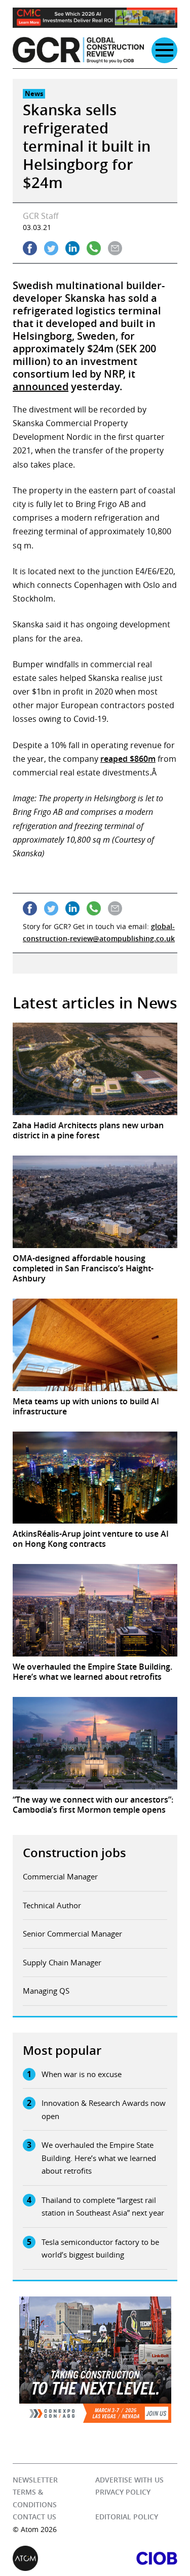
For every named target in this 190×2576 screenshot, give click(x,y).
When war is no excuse (82, 2074)
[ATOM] (54, 2558)
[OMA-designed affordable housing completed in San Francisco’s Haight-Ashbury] (95, 1202)
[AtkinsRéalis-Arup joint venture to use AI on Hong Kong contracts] (95, 1478)
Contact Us (34, 2517)
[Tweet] (51, 248)
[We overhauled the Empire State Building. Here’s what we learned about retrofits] (95, 1610)
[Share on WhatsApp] (94, 248)
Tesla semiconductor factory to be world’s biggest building (100, 2248)
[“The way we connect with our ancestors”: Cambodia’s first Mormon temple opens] (95, 1743)
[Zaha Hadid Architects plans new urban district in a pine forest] (95, 1069)
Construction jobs (74, 1853)
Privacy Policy (123, 2492)
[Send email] (115, 248)
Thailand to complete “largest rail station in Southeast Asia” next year (103, 2206)
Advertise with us (129, 2480)
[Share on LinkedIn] (72, 248)
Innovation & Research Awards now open (104, 2109)
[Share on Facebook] (30, 248)
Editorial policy (127, 2517)
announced (41, 386)
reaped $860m (128, 759)
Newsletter (35, 2480)
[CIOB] (137, 2558)
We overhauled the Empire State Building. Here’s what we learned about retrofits (99, 2158)
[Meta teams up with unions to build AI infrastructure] (95, 1345)
